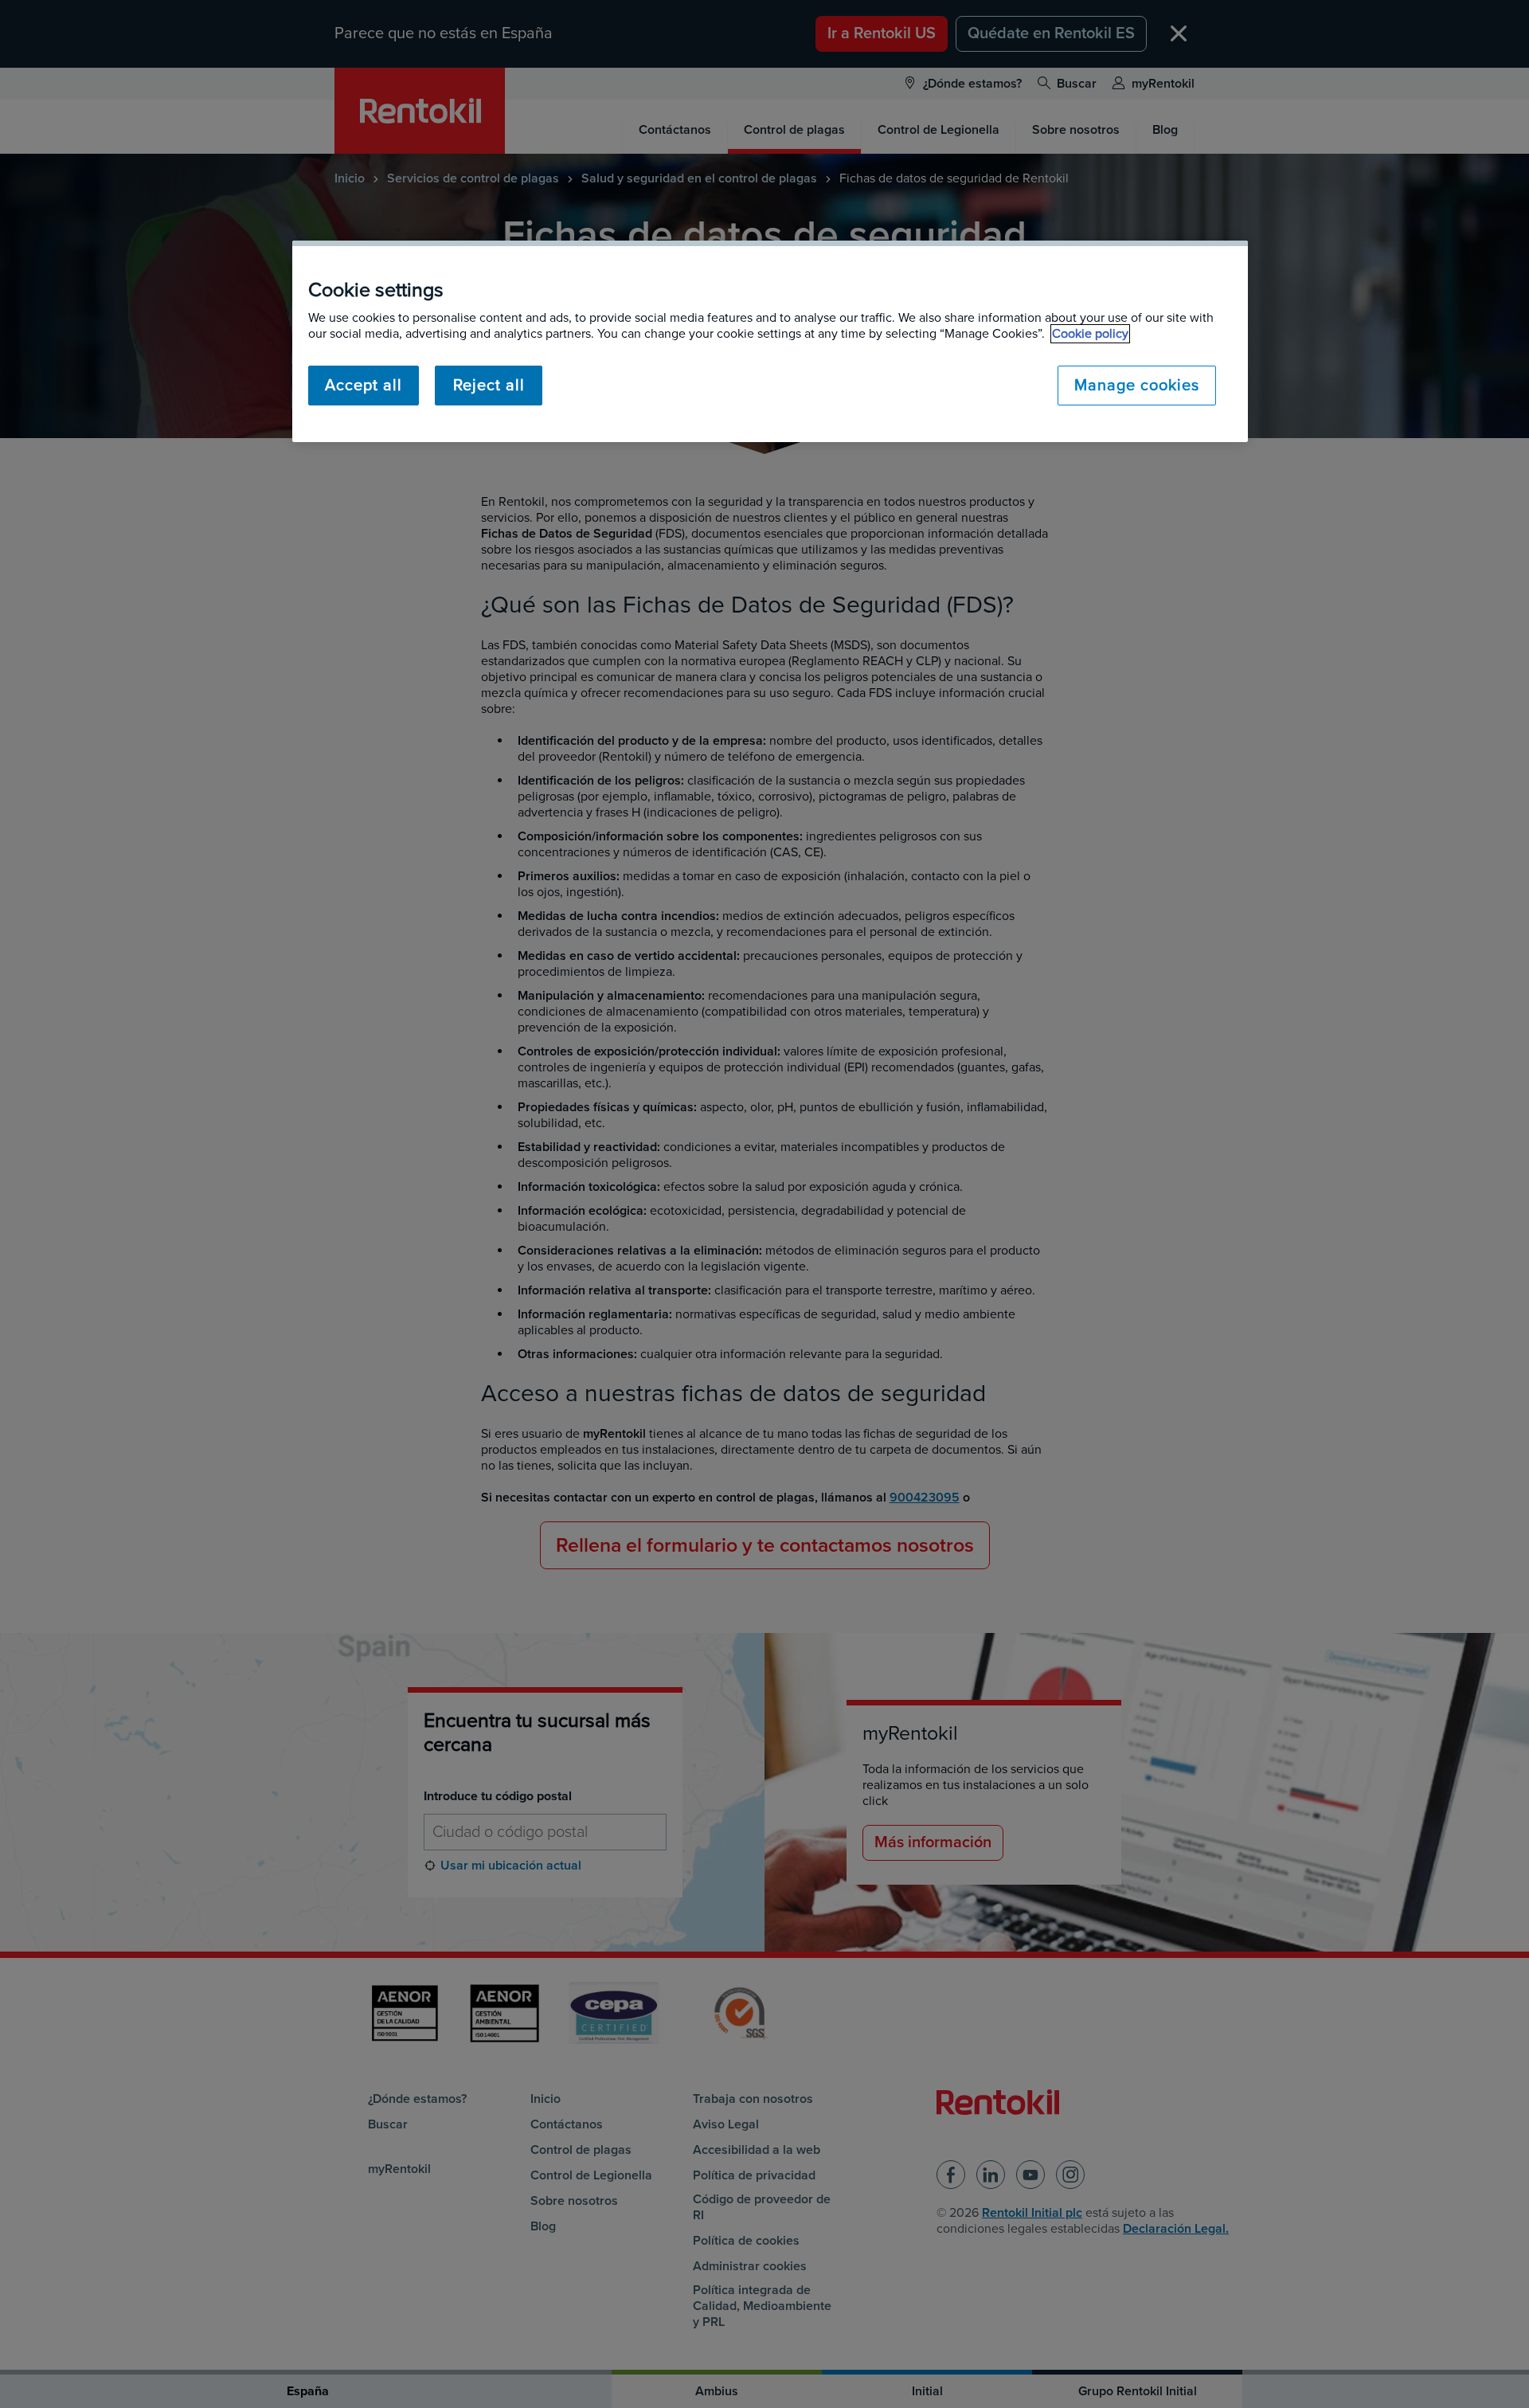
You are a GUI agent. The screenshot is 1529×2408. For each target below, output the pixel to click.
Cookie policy (1090, 334)
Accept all (364, 386)
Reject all (489, 386)
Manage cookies (1137, 386)
